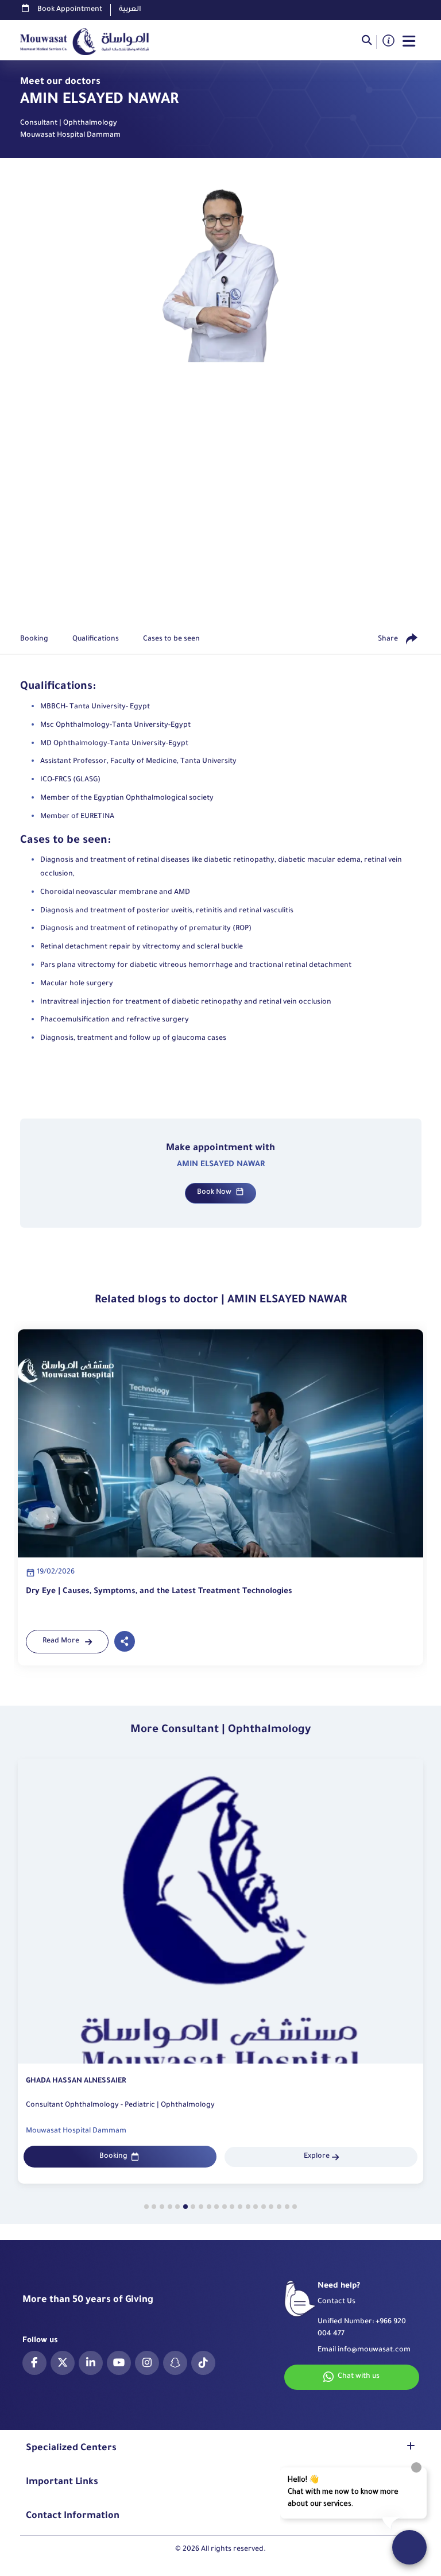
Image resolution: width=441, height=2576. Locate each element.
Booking (113, 2157)
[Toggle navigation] (409, 42)
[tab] (146, 2207)
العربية (130, 10)
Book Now (214, 1193)
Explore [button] (317, 2157)
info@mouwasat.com (374, 2350)
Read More (61, 1641)
